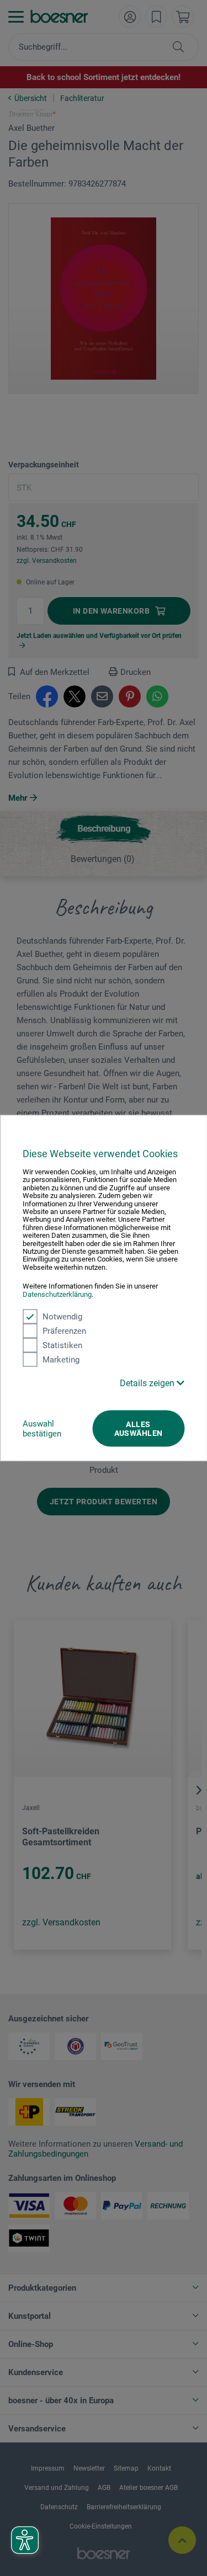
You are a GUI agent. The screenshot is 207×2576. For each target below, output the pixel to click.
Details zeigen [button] (148, 1383)
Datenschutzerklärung (57, 1294)
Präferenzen (64, 1331)
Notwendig (62, 1317)
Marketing (61, 1360)
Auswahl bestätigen (42, 1429)
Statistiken (62, 1345)
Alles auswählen (139, 1429)
